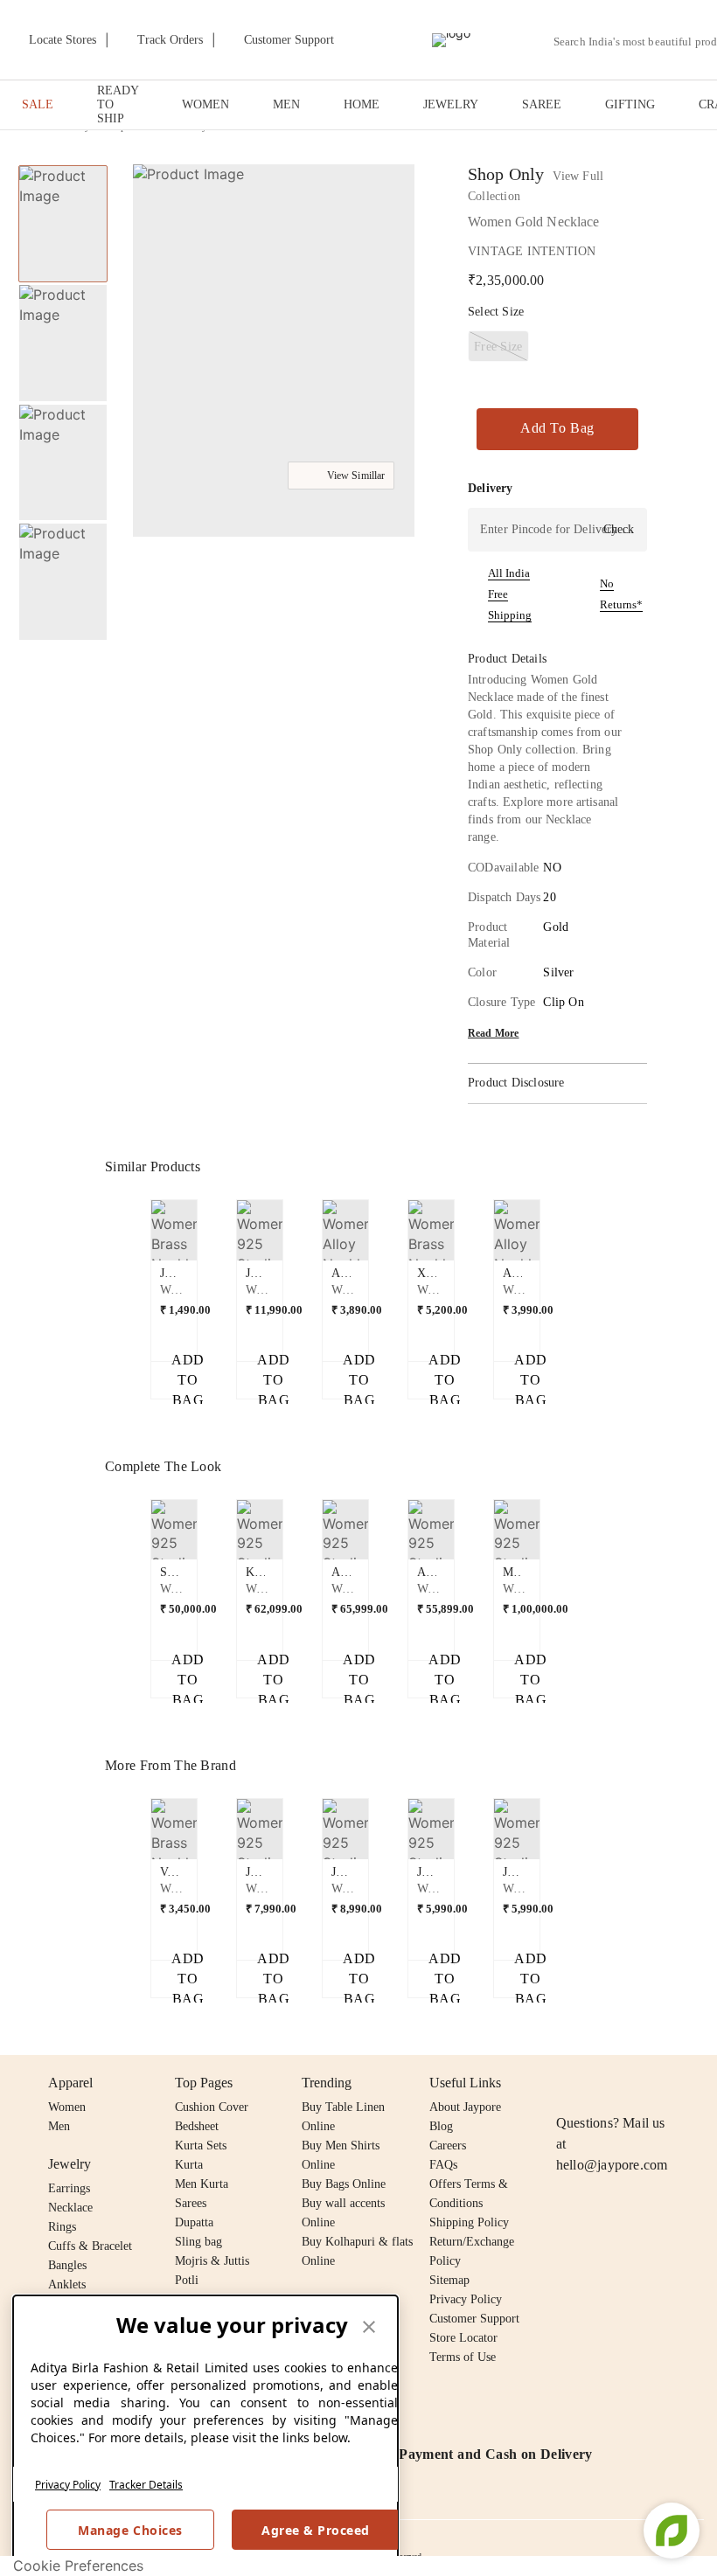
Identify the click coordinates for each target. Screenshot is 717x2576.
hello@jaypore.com (612, 2165)
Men (59, 2126)
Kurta (189, 2165)
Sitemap (449, 2280)
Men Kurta (202, 2184)
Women (67, 2107)
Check (619, 529)
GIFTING (630, 104)
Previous (141, 1237)
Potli (187, 2280)
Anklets (67, 2284)
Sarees (191, 2203)
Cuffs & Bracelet (90, 2246)
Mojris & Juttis (212, 2261)
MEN (286, 104)
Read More (494, 1033)
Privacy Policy (68, 2485)
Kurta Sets (201, 2146)
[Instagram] (567, 2083)
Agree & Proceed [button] (316, 2530)
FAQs (443, 2165)
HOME (362, 104)
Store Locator (463, 2338)
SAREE (542, 104)
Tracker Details (146, 2485)
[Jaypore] (451, 40)
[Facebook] (601, 2083)
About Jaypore (465, 2107)
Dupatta (194, 2222)
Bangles (67, 2265)
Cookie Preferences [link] (78, 2566)
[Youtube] (667, 2083)
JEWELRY (451, 104)
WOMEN (205, 104)
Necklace (70, 2208)
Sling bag (198, 2242)
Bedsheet (197, 2126)
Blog (441, 2126)
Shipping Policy (469, 2222)
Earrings (69, 2188)
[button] (272, 353)
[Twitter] (634, 2083)
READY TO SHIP (118, 104)
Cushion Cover (212, 2107)
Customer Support (474, 2319)
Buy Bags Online (344, 2184)
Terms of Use (463, 2357)
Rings (62, 2227)
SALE (38, 104)
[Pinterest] (701, 2083)
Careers (448, 2146)
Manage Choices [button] (130, 2530)
